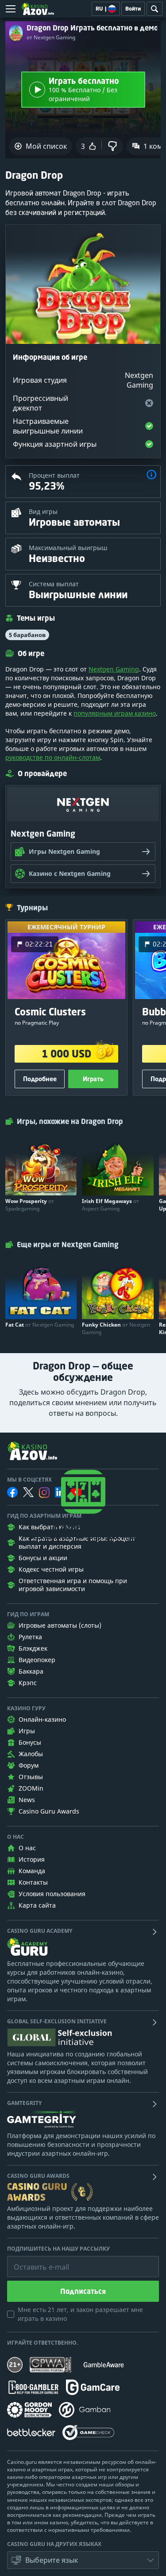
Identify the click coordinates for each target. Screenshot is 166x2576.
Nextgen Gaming (114, 669)
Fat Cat (40, 1325)
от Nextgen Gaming (51, 38)
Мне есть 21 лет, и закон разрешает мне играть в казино (80, 2314)
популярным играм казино (115, 713)
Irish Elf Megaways (110, 1205)
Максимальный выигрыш (68, 548)
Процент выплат (54, 475)
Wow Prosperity (30, 1205)
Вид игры (43, 511)
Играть (93, 1079)
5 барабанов (27, 635)
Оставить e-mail (34, 2260)
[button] (151, 476)
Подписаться (83, 2291)
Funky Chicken (116, 1328)
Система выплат (54, 584)
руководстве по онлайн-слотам (53, 757)
